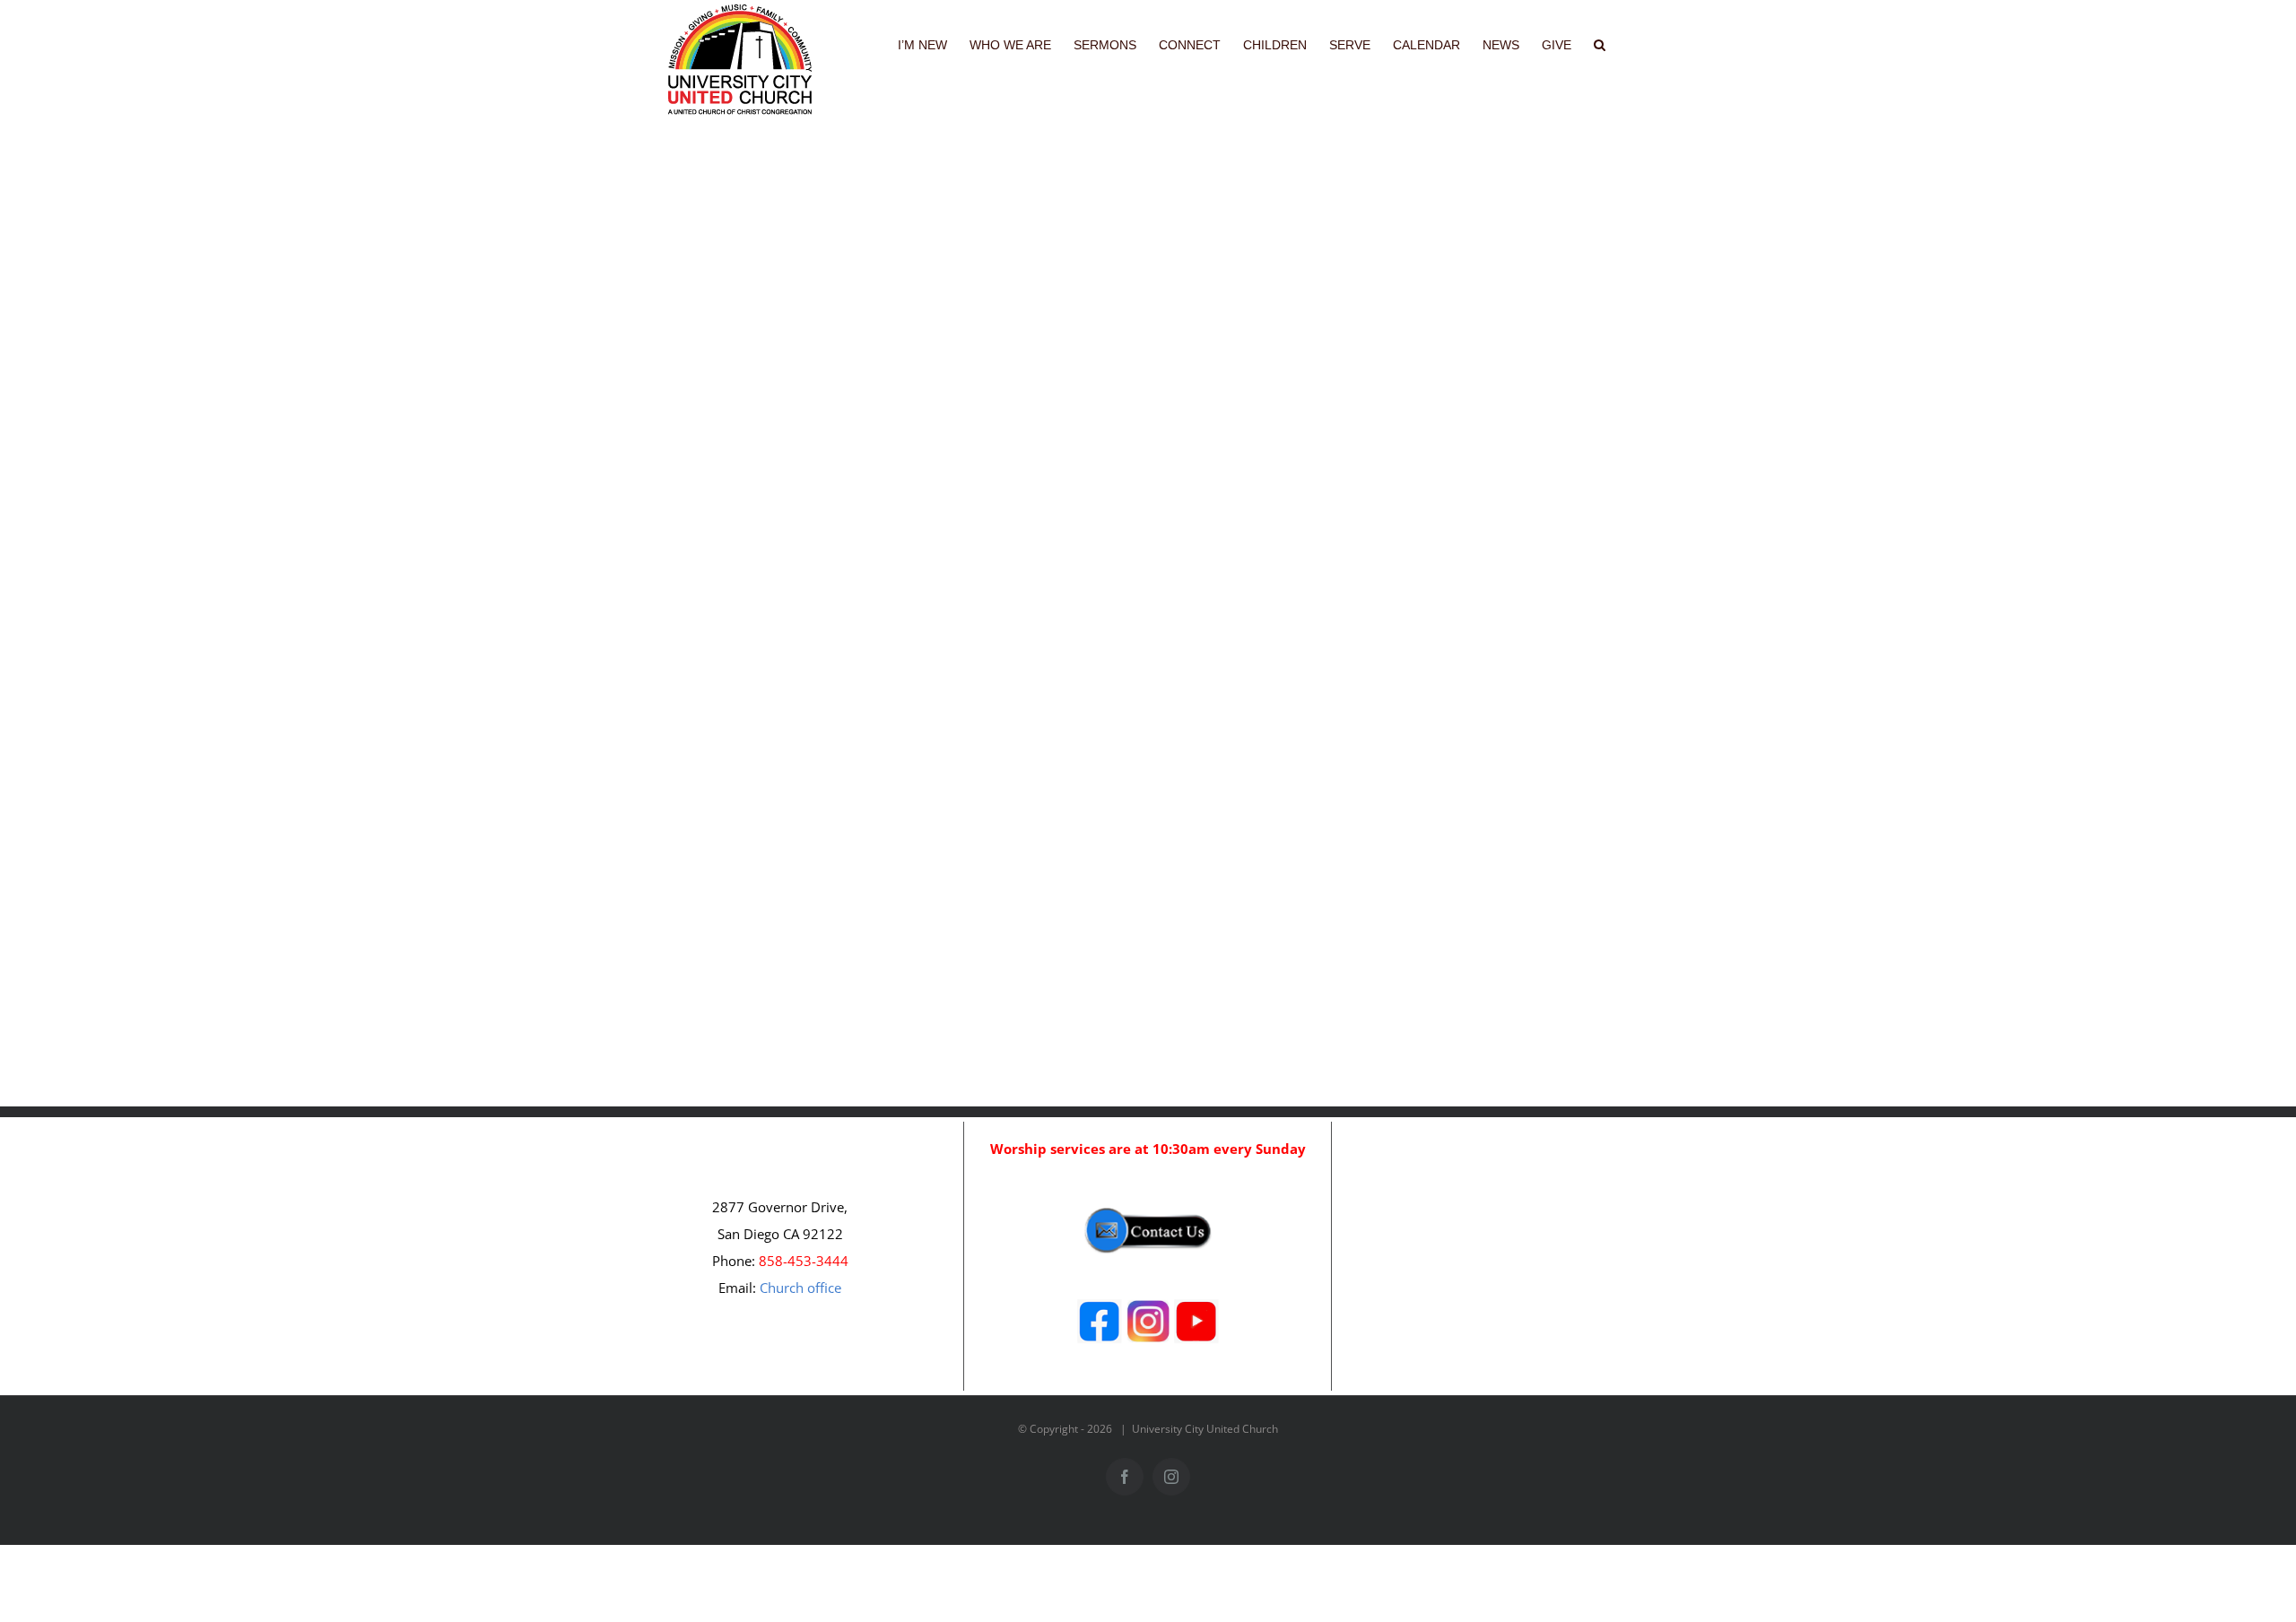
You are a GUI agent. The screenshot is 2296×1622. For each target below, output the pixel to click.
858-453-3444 (804, 1261)
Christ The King (1161, 207)
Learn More (1161, 292)
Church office (800, 1288)
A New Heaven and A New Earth (1244, 470)
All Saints (1131, 733)
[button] (1600, 43)
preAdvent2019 (1143, 239)
